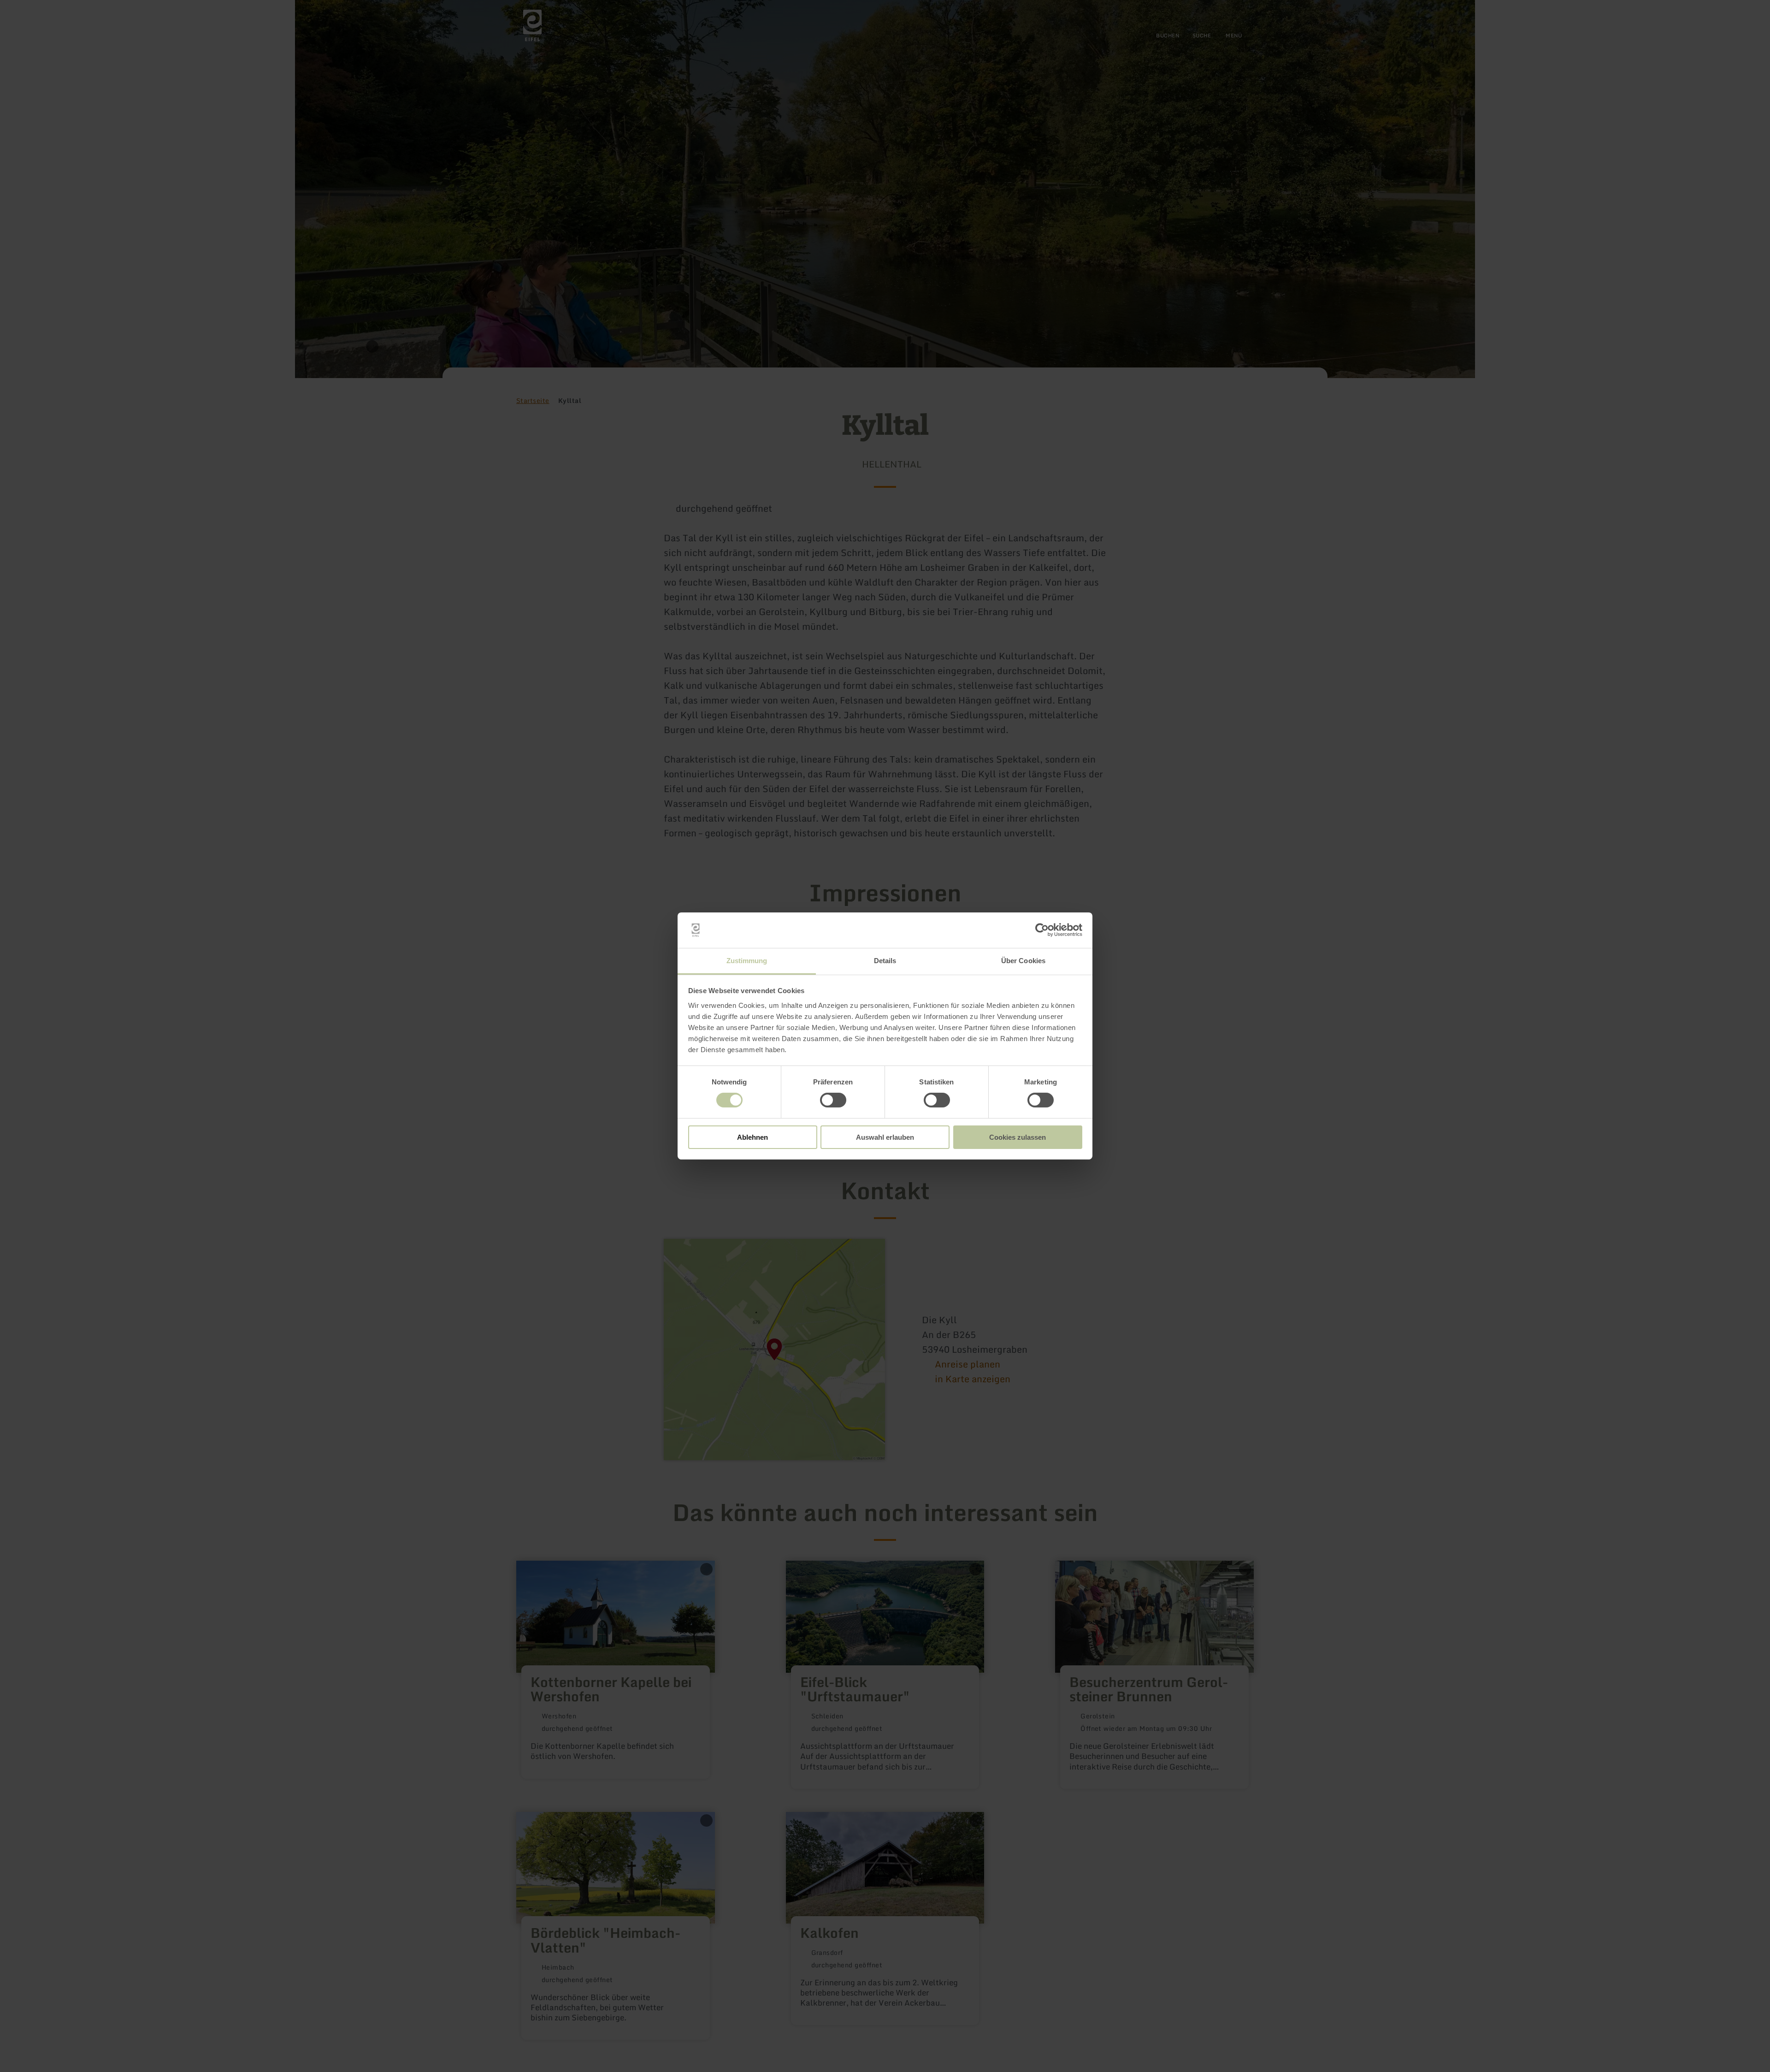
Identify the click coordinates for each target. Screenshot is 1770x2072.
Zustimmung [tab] (747, 961)
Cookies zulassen (1018, 1137)
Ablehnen (752, 1137)
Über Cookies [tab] (1023, 961)
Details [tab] (885, 961)
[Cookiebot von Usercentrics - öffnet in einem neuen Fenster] (1042, 930)
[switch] (833, 1100)
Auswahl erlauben (885, 1137)
